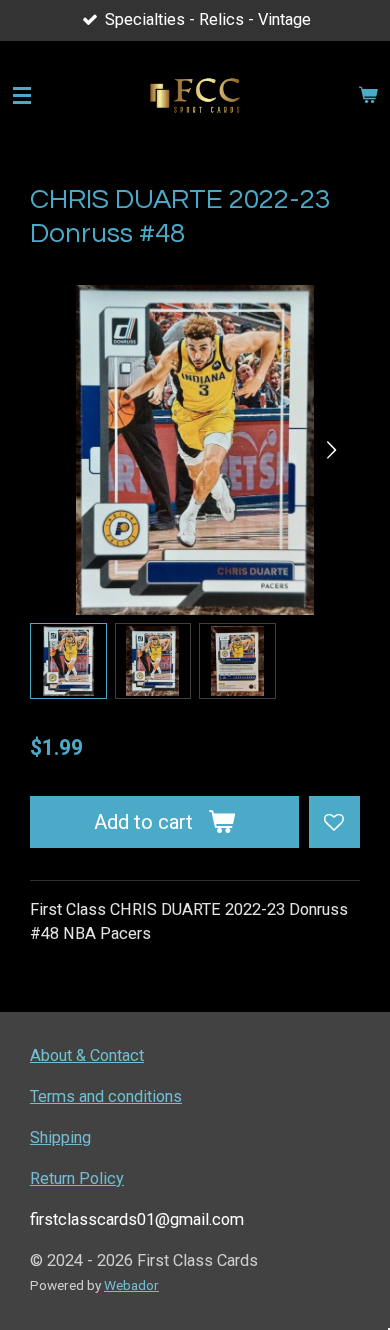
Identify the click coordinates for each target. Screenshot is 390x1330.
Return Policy (77, 1178)
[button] (68, 661)
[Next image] (330, 450)
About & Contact (87, 1055)
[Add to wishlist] (334, 821)
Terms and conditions (106, 1096)
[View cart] (368, 96)
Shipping (60, 1137)
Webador (131, 1285)
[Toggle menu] (22, 96)
